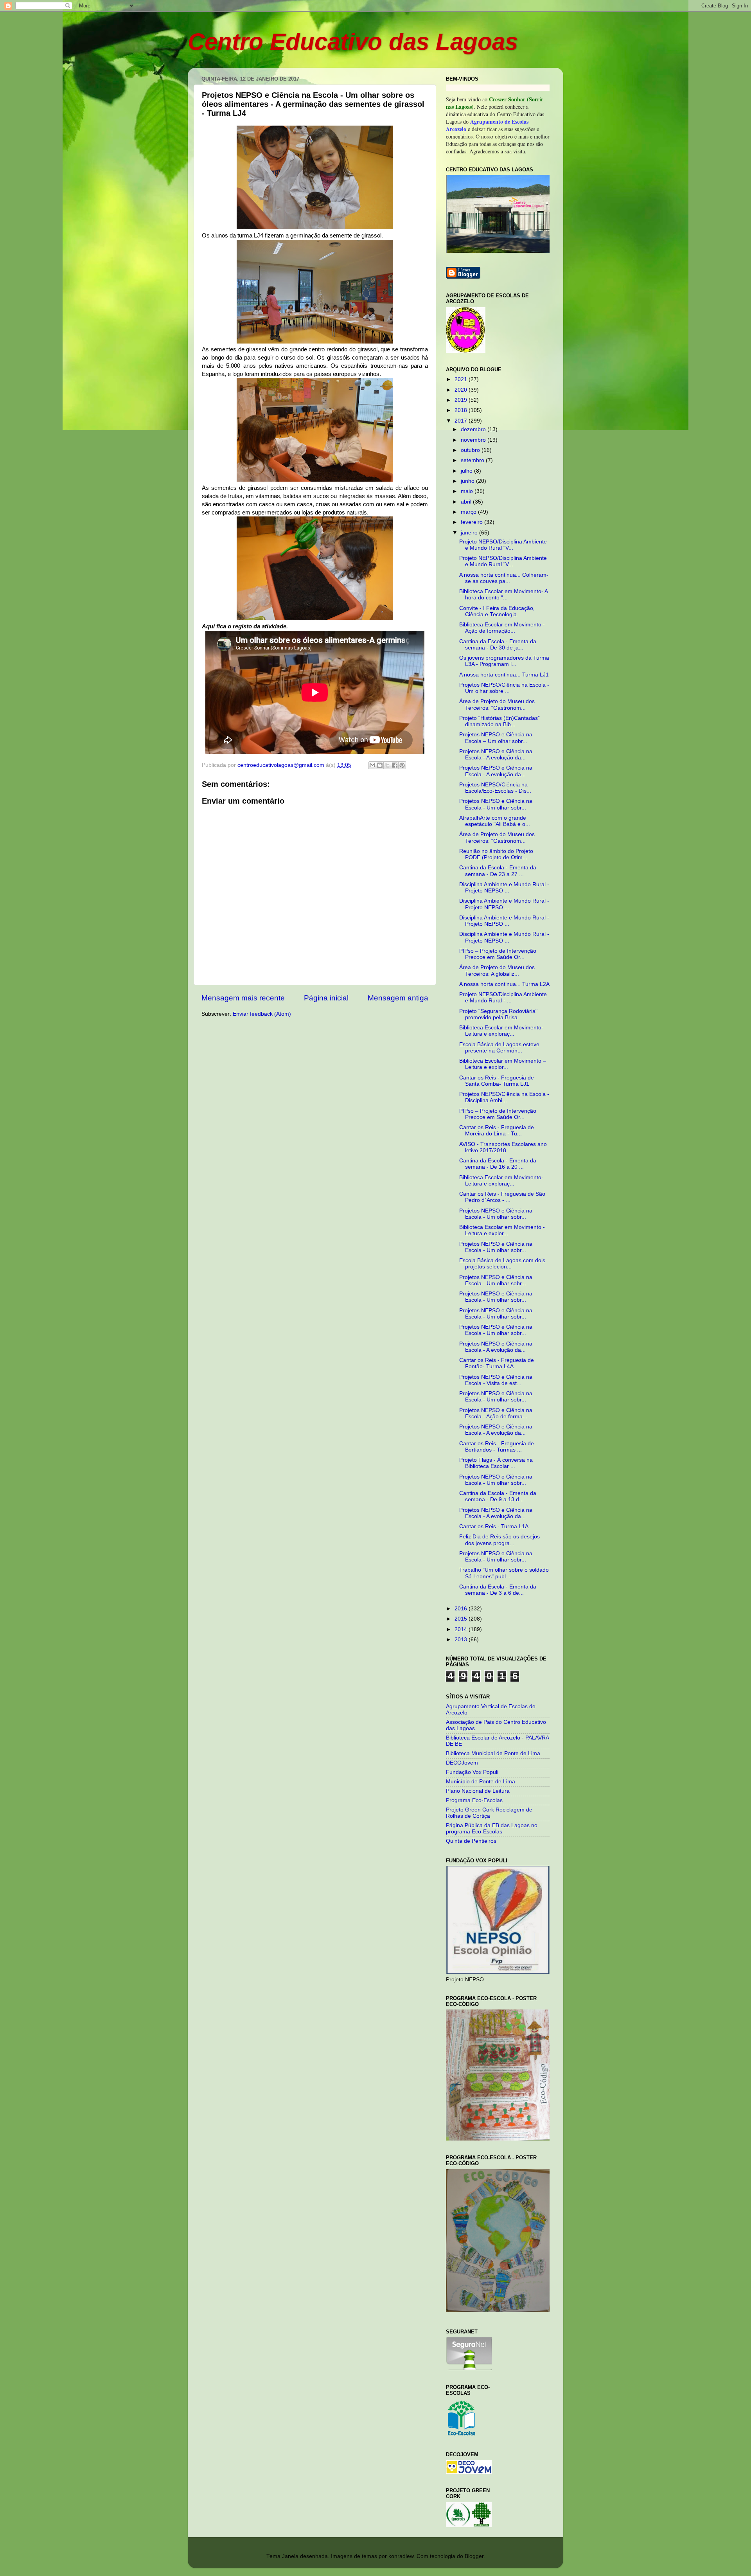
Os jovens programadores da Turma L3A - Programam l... (504, 661)
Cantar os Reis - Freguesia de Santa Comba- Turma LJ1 (497, 1081)
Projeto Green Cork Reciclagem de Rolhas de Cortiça (489, 1813)
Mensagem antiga (398, 998)
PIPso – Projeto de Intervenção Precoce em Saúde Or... (498, 954)
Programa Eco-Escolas (474, 1800)
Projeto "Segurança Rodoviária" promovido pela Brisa (498, 1014)
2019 (462, 400)
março (469, 512)
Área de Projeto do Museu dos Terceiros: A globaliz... (497, 970)
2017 (462, 421)
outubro (471, 450)
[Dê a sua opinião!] (380, 765)
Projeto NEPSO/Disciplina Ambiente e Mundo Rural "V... (503, 545)
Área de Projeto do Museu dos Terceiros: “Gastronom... (497, 704)
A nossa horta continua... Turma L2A (504, 984)
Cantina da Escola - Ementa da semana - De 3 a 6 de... (498, 1590)
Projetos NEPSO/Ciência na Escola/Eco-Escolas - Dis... (495, 788)
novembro (474, 440)
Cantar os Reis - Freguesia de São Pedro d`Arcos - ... (502, 1197)
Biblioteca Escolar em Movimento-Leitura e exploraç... (501, 1031)
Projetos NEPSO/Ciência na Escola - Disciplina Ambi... (504, 1097)
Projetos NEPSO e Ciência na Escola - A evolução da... (496, 755)
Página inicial (326, 998)
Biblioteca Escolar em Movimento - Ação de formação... (502, 628)
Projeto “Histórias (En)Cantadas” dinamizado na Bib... (499, 721)
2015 (462, 1619)
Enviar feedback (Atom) (262, 1014)
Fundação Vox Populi (472, 1772)
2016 (462, 1609)
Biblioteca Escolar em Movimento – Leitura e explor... (503, 1064)
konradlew (401, 2556)
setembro (473, 460)
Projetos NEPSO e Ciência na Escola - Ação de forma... (496, 1413)
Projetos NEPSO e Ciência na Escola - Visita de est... (496, 1380)
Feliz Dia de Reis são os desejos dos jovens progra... (499, 1540)
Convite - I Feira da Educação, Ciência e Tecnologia (497, 611)
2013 (462, 1640)
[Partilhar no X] (387, 765)
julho (467, 471)
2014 (462, 1629)
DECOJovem (462, 1763)
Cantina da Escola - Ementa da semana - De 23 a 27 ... (498, 871)
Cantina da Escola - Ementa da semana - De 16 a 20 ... (498, 1164)
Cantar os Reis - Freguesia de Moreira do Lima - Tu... (497, 1131)
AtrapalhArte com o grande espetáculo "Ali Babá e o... (495, 821)
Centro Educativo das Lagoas (353, 42)
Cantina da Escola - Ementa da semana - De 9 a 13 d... (498, 1496)
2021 (462, 379)
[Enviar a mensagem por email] (372, 765)
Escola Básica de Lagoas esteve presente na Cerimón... (499, 1048)
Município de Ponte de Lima (481, 1782)
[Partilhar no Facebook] (395, 765)
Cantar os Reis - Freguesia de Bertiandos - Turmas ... (497, 1447)
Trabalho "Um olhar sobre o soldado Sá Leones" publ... (504, 1573)
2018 (462, 410)
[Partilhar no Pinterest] (402, 765)
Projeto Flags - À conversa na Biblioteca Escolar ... (496, 1463)
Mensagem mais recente (243, 998)
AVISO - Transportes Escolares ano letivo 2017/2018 (503, 1147)
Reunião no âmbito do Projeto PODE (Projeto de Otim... (496, 854)
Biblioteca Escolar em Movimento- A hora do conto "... (503, 595)
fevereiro (473, 522)
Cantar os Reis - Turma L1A (494, 1526)
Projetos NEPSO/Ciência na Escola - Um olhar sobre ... (504, 688)
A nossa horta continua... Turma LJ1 (504, 675)
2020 (462, 390)
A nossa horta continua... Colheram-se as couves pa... (504, 578)
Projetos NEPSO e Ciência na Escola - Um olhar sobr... (496, 804)
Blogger (474, 2556)
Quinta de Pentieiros (471, 1841)
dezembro (474, 429)
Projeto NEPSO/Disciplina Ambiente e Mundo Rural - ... (503, 997)
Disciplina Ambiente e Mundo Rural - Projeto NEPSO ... (504, 888)
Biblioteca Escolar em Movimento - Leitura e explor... (502, 1230)
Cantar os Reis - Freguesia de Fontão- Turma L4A (497, 1363)
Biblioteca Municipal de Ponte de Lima (493, 1753)
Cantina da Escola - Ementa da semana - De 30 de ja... (498, 645)
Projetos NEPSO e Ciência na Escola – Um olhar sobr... (496, 738)
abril (467, 502)
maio (468, 491)
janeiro (470, 533)
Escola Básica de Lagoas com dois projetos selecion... (502, 1264)
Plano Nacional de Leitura (478, 1791)
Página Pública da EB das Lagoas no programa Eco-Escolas (492, 1829)
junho (468, 481)
